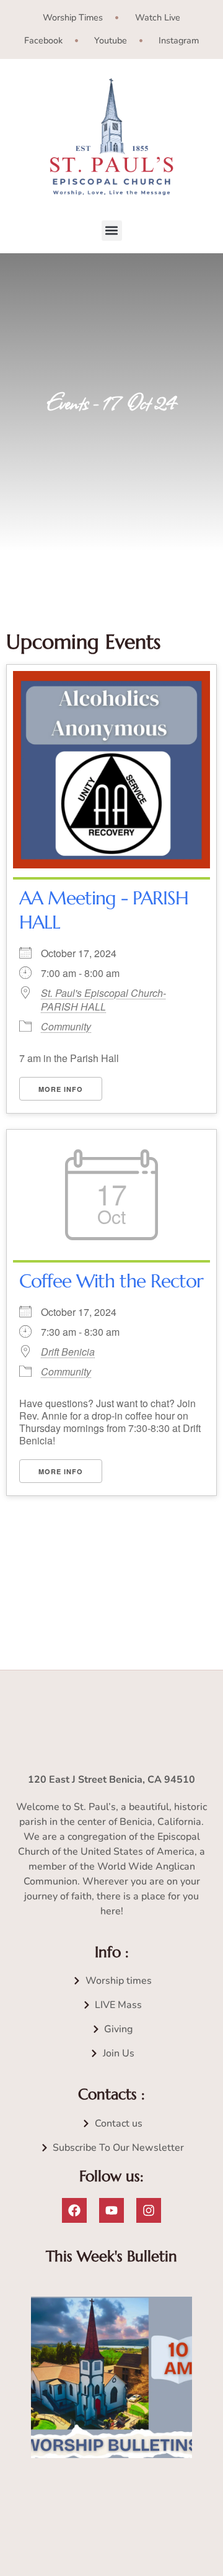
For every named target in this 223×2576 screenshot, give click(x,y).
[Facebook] (74, 2210)
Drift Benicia (68, 1352)
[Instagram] (149, 2210)
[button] (112, 231)
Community (66, 1026)
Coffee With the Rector (111, 1281)
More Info (61, 1089)
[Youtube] (111, 2210)
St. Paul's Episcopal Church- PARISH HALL (103, 1000)
